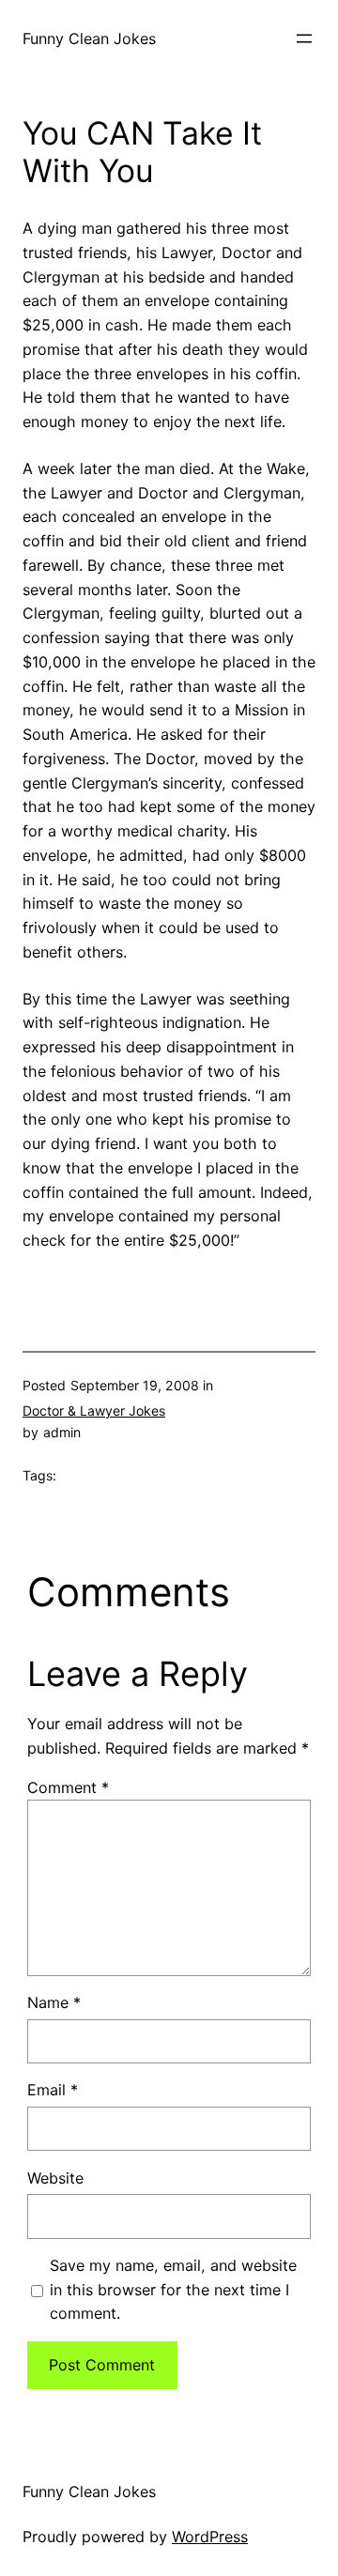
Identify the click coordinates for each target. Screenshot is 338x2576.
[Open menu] (304, 38)
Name (54, 2002)
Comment (68, 1787)
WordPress (210, 2537)
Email (53, 2090)
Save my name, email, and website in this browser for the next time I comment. (173, 2290)
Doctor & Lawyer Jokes (94, 1411)
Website (55, 2178)
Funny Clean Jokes (89, 38)
